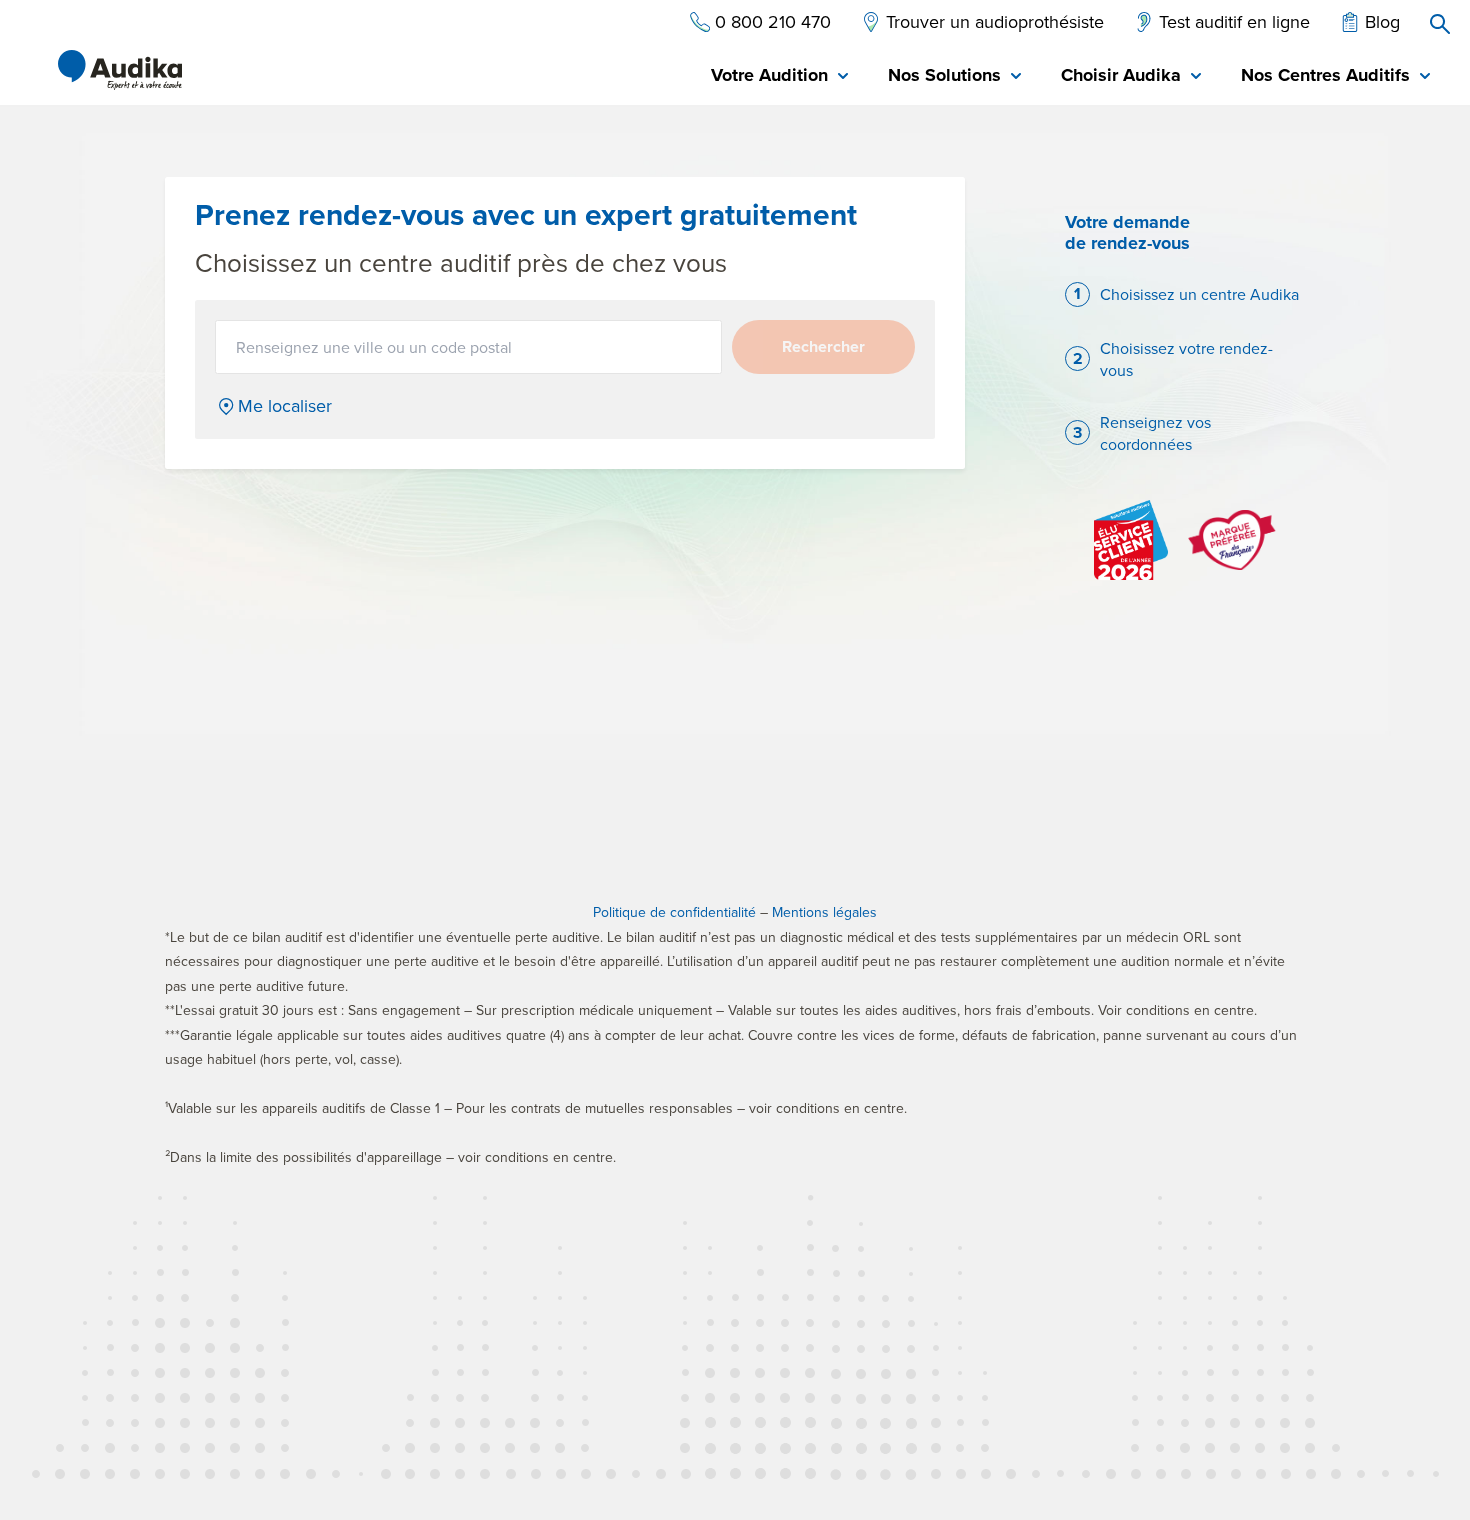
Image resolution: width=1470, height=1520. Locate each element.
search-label (1440, 24)
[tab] (779, 76)
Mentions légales (824, 912)
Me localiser (285, 406)
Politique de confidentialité (674, 912)
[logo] (120, 70)
